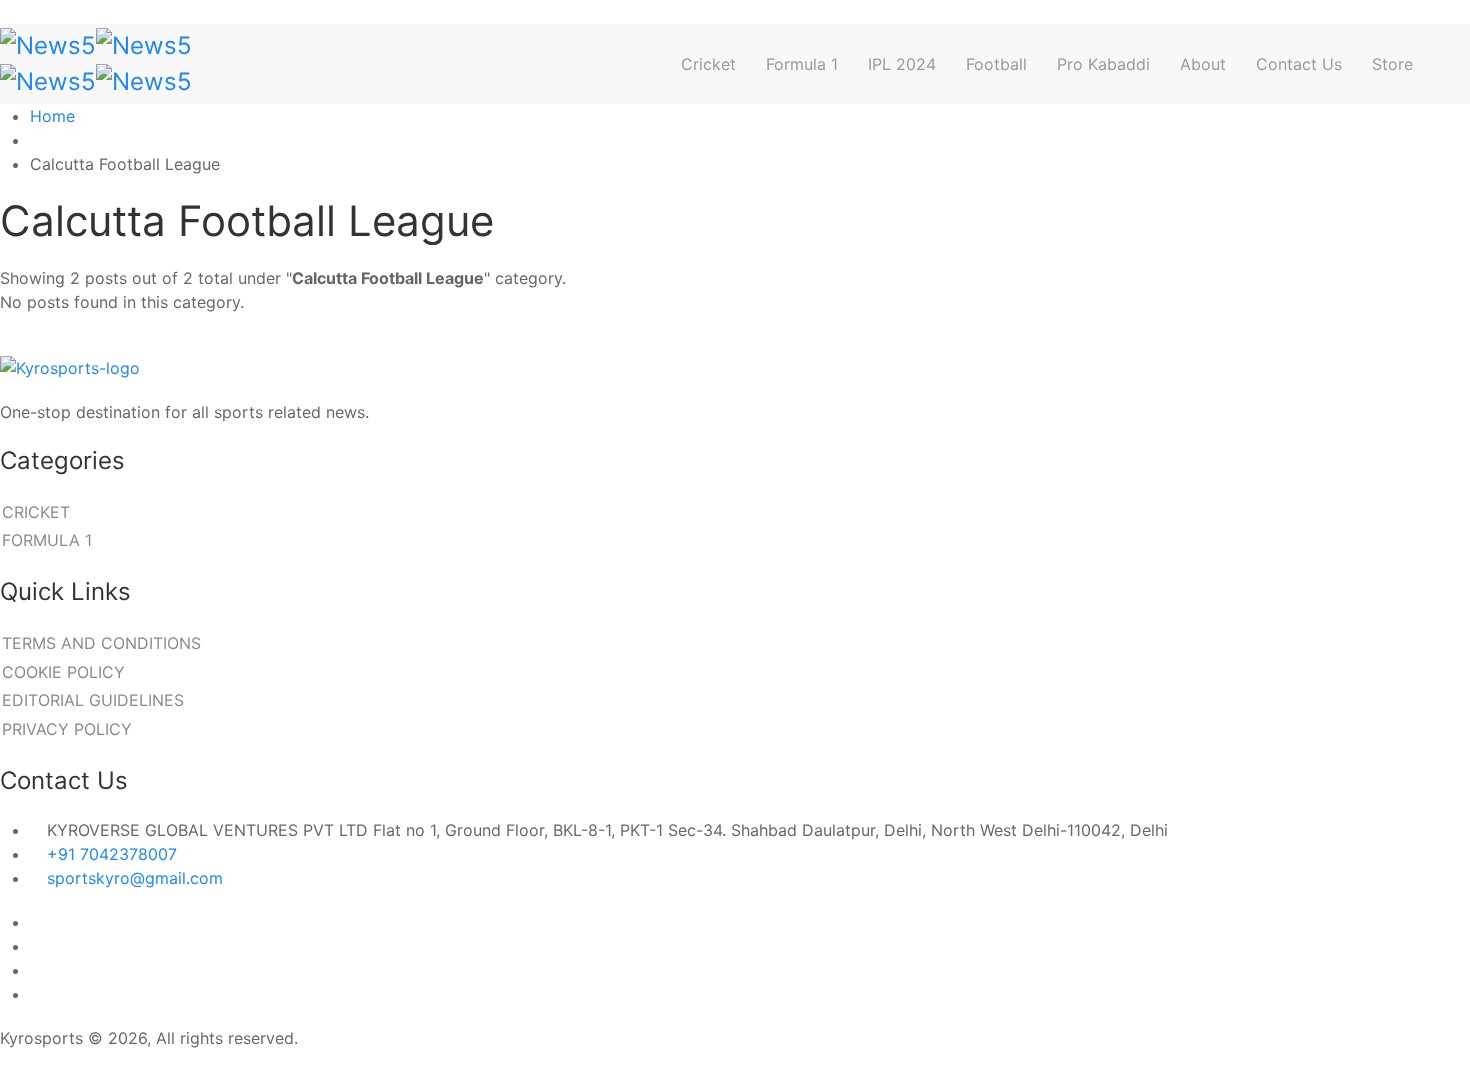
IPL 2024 (902, 64)
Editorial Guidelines (93, 700)
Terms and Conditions (101, 643)
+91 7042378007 (112, 854)
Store (1392, 64)
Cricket (708, 64)
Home (52, 116)
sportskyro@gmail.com (135, 878)
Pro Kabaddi (1103, 64)
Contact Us (1299, 64)
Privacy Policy (67, 729)
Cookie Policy (63, 672)
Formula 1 (802, 64)
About (1203, 64)
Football (996, 64)
